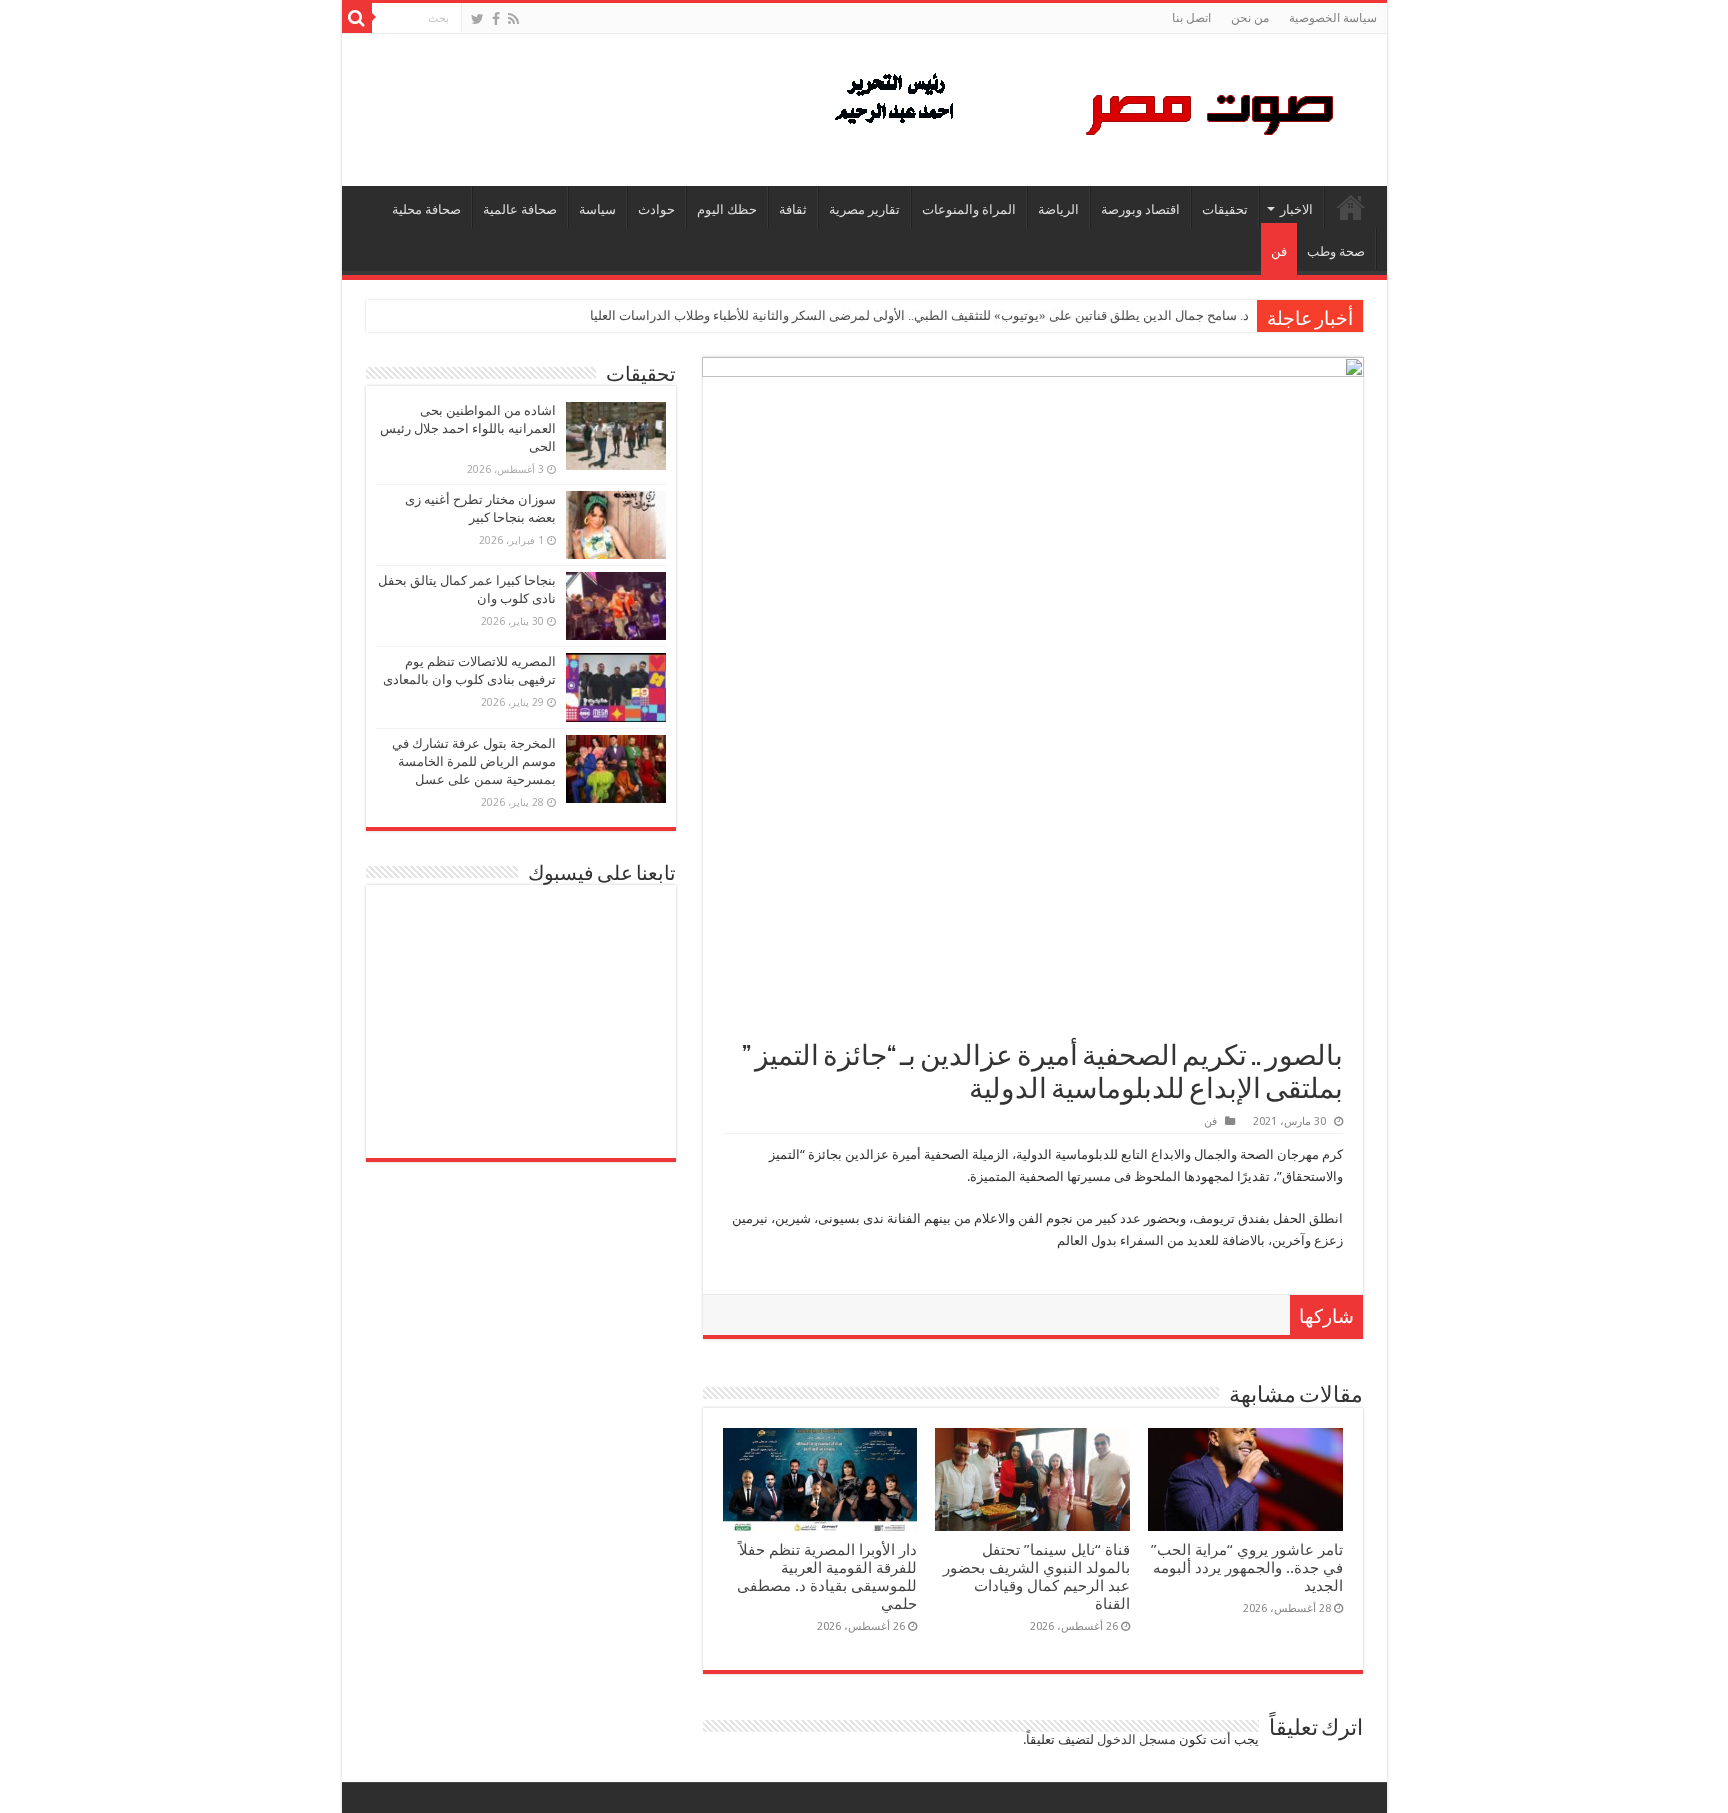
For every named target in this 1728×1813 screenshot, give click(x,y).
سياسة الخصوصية (1333, 18)
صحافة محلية (426, 209)
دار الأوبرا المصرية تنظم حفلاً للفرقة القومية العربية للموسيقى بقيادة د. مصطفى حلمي (827, 1577)
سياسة (597, 209)
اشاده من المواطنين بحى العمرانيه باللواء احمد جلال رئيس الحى (468, 428)
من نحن (1250, 18)
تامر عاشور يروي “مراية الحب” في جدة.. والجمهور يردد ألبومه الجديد (1247, 1568)
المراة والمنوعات (969, 209)
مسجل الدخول (1136, 1739)
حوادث (656, 209)
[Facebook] (496, 19)
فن (1279, 251)
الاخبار (1296, 209)
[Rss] (513, 19)
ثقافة (793, 209)
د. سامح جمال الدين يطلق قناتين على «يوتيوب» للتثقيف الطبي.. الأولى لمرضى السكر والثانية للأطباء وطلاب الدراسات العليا (919, 315)
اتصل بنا (1191, 18)
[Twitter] (477, 19)
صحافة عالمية (520, 209)
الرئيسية (1351, 207)
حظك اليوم (727, 209)
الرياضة (1058, 209)
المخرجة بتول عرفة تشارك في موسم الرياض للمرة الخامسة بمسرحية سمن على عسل (474, 761)
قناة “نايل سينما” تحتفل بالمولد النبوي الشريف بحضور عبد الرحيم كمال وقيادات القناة (1036, 1577)
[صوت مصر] (1082, 106)
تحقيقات (1225, 209)
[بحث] (357, 18)
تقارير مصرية (864, 209)
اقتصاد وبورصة (1140, 209)
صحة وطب (1336, 251)
